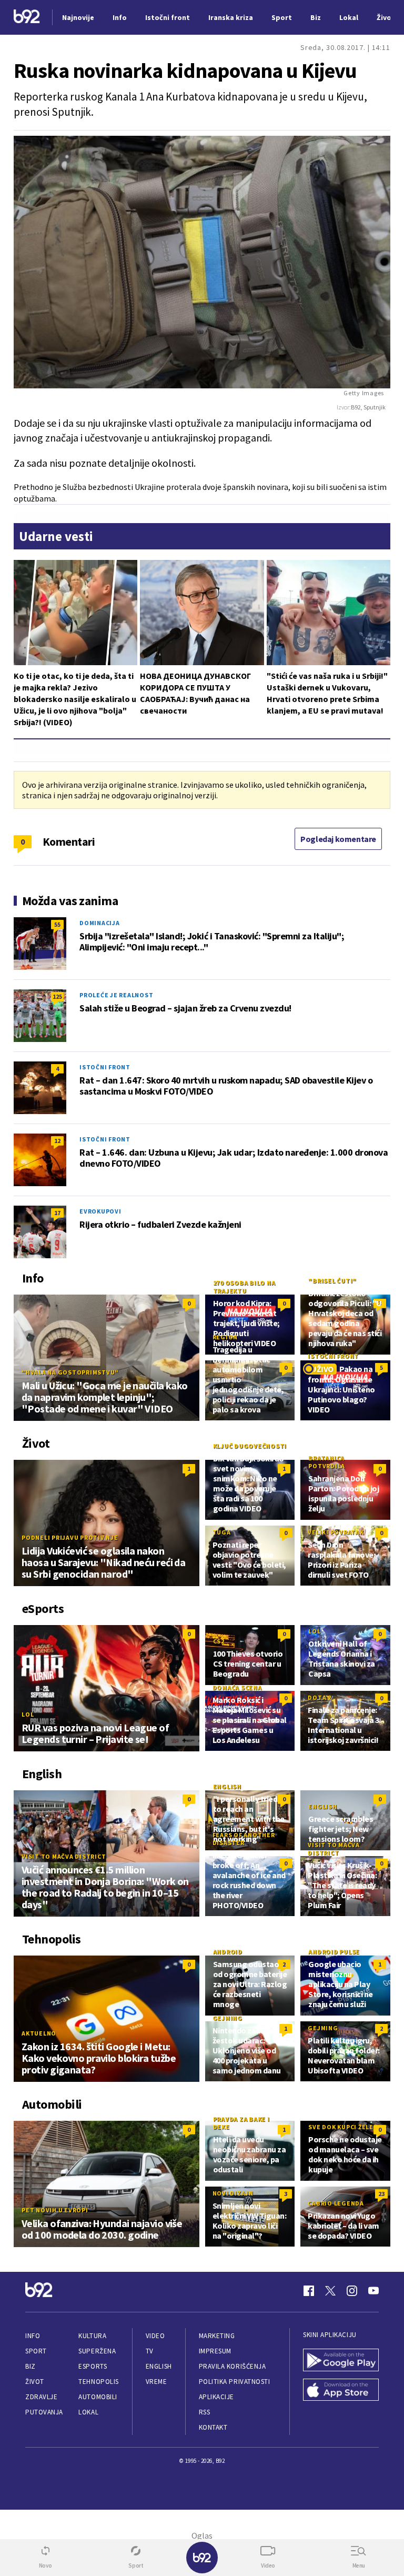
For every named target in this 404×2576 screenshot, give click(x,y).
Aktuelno (39, 2033)
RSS (205, 2412)
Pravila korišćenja (233, 2366)
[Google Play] (341, 2361)
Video (155, 2336)
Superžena (97, 2351)
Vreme (156, 2382)
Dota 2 (320, 1697)
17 (57, 1213)
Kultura (92, 2336)
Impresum (215, 2351)
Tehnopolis (98, 2382)
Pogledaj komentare (338, 839)
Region (225, 1337)
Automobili (98, 2397)
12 (57, 1141)
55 (57, 924)
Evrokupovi (100, 1211)
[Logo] (27, 18)
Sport (36, 2351)
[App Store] (341, 2391)
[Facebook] (309, 2291)
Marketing (217, 2336)
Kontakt (213, 2427)
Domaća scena (237, 1687)
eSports (93, 2366)
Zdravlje (41, 2397)
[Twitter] (330, 2291)
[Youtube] (373, 2291)
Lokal (88, 2412)
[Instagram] (352, 2291)
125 (57, 996)
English (227, 1786)
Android (228, 1952)
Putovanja (44, 2412)
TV (150, 2351)
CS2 (219, 1641)
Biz (31, 2366)
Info (33, 2336)
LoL (28, 1714)
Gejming (228, 2018)
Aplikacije (216, 2397)
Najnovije (78, 17)
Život (35, 2382)
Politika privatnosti (235, 2382)
